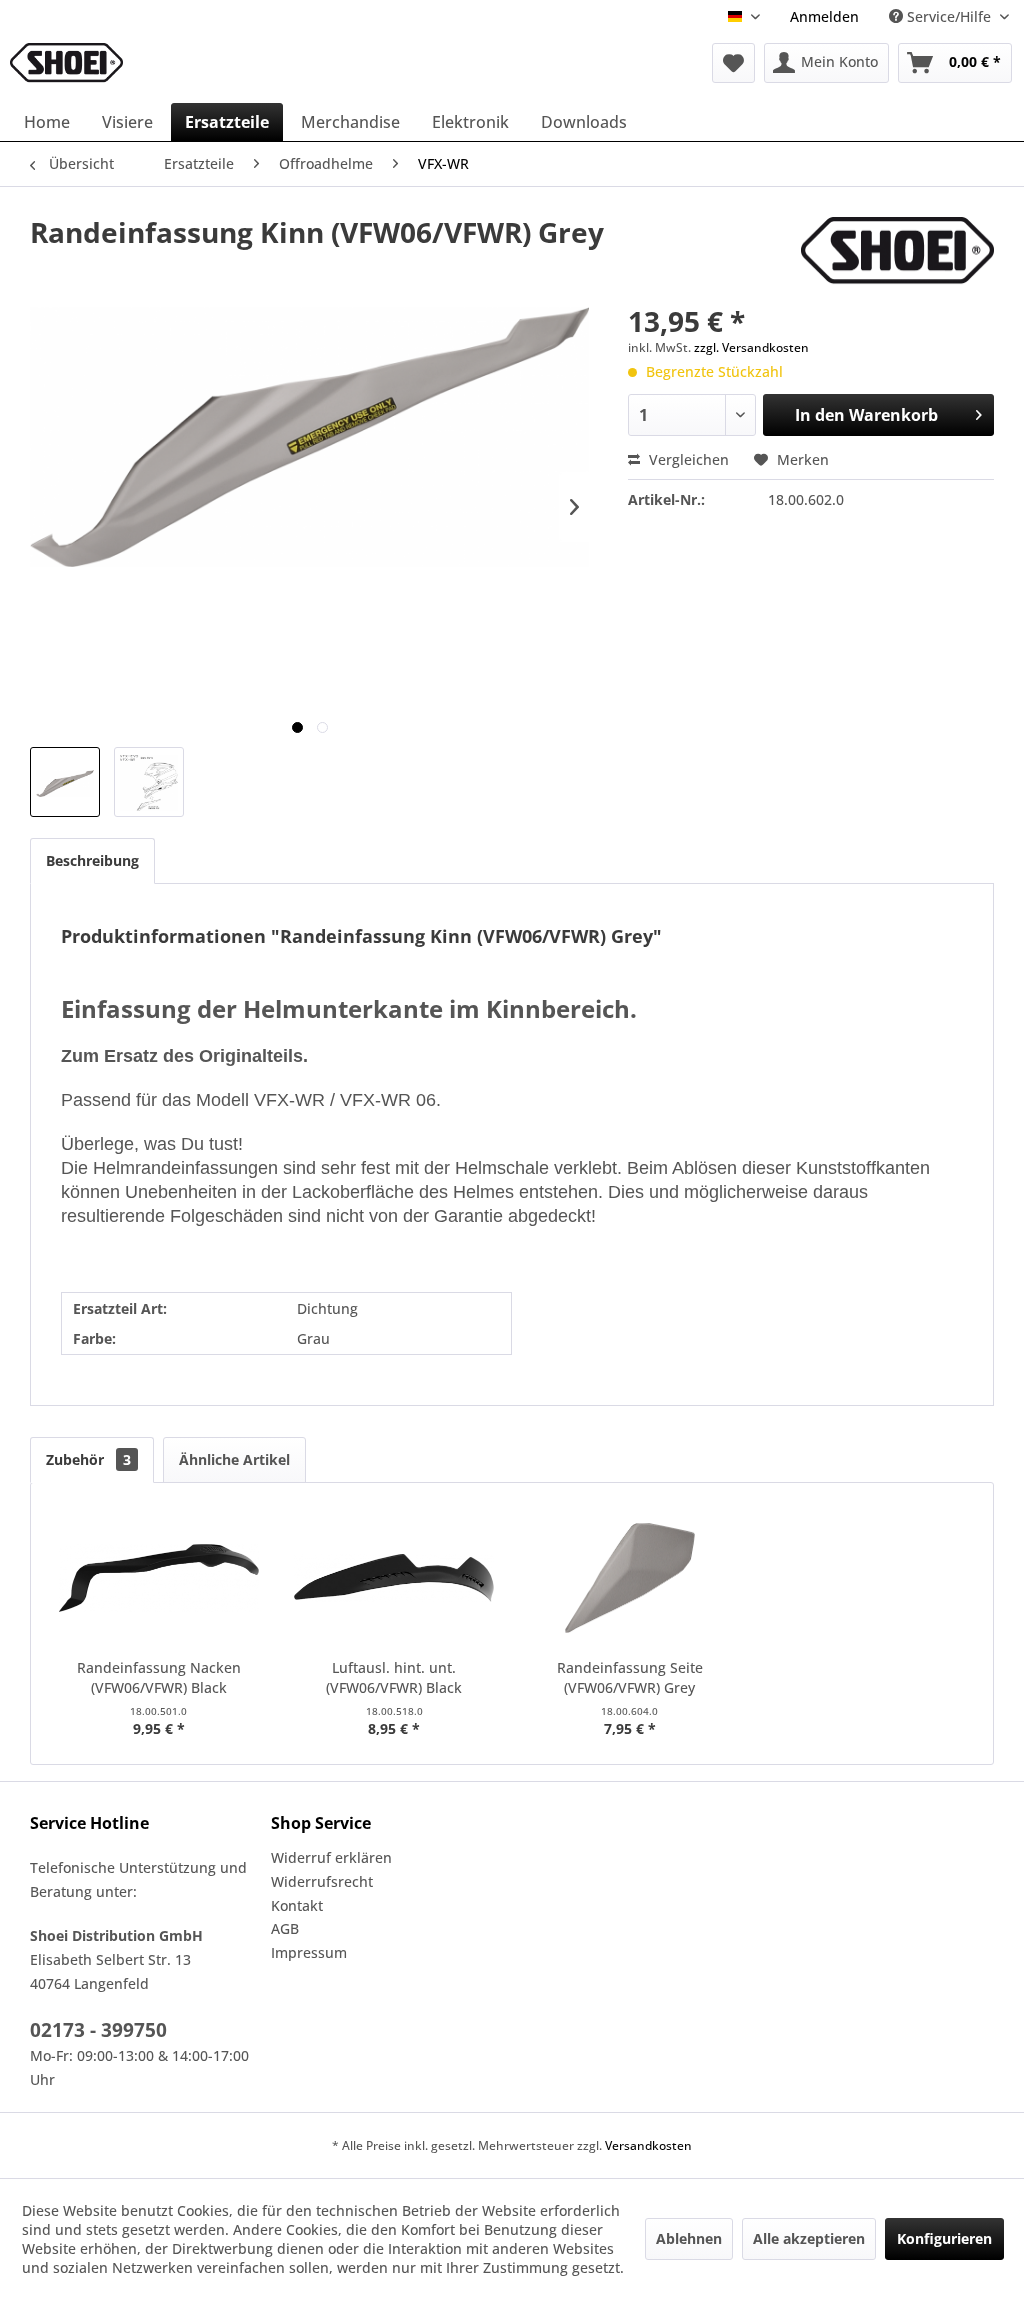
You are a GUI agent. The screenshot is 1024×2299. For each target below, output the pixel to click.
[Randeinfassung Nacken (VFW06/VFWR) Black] (159, 1578)
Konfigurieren (944, 2238)
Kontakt (297, 1905)
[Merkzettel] (733, 63)
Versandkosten (648, 2145)
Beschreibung (92, 860)
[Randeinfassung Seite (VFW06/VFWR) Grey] (630, 1578)
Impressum (309, 1952)
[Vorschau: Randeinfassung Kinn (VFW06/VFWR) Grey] (65, 782)
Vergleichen (687, 459)
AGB (285, 1928)
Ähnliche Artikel (234, 1459)
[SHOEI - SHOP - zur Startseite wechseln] (66, 63)
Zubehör (88, 1459)
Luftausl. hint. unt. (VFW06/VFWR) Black (394, 1677)
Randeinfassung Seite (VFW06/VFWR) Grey (630, 1677)
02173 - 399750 (98, 2030)
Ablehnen (689, 2238)
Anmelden (824, 16)
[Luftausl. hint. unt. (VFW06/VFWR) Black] (395, 1578)
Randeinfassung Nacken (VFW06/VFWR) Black (159, 1677)
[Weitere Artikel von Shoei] (897, 252)
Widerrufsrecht (322, 1881)
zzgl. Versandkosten (751, 347)
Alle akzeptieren (809, 2238)
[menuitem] (824, 16)
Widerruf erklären (331, 1857)
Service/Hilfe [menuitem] (949, 16)
